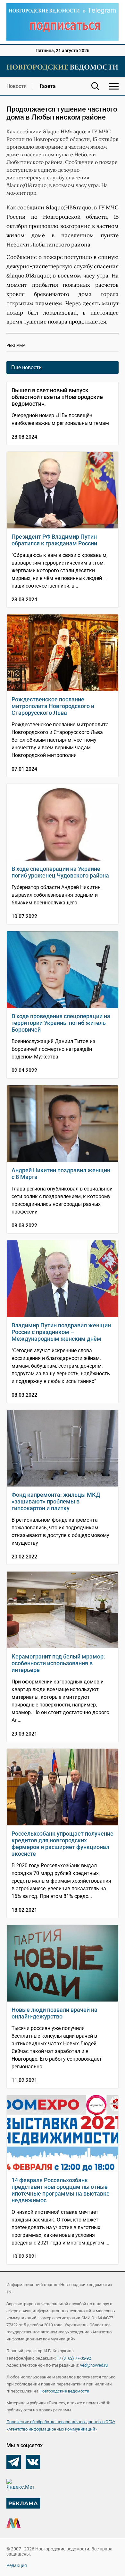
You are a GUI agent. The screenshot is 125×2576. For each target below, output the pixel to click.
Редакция (17, 2565)
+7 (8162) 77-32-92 (74, 2358)
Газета (48, 86)
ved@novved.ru (94, 2365)
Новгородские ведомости (64, 2391)
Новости (17, 86)
